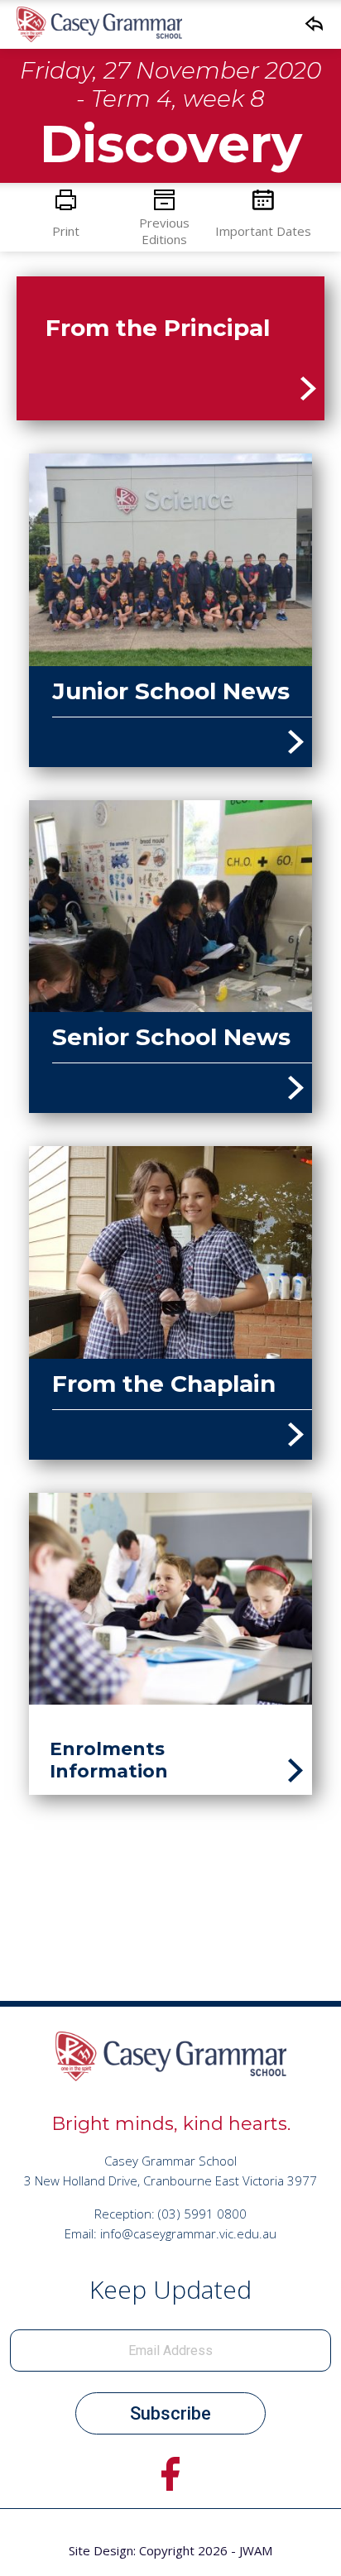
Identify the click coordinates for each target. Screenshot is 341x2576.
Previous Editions (164, 231)
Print (66, 231)
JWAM (256, 2550)
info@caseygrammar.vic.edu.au (188, 2233)
